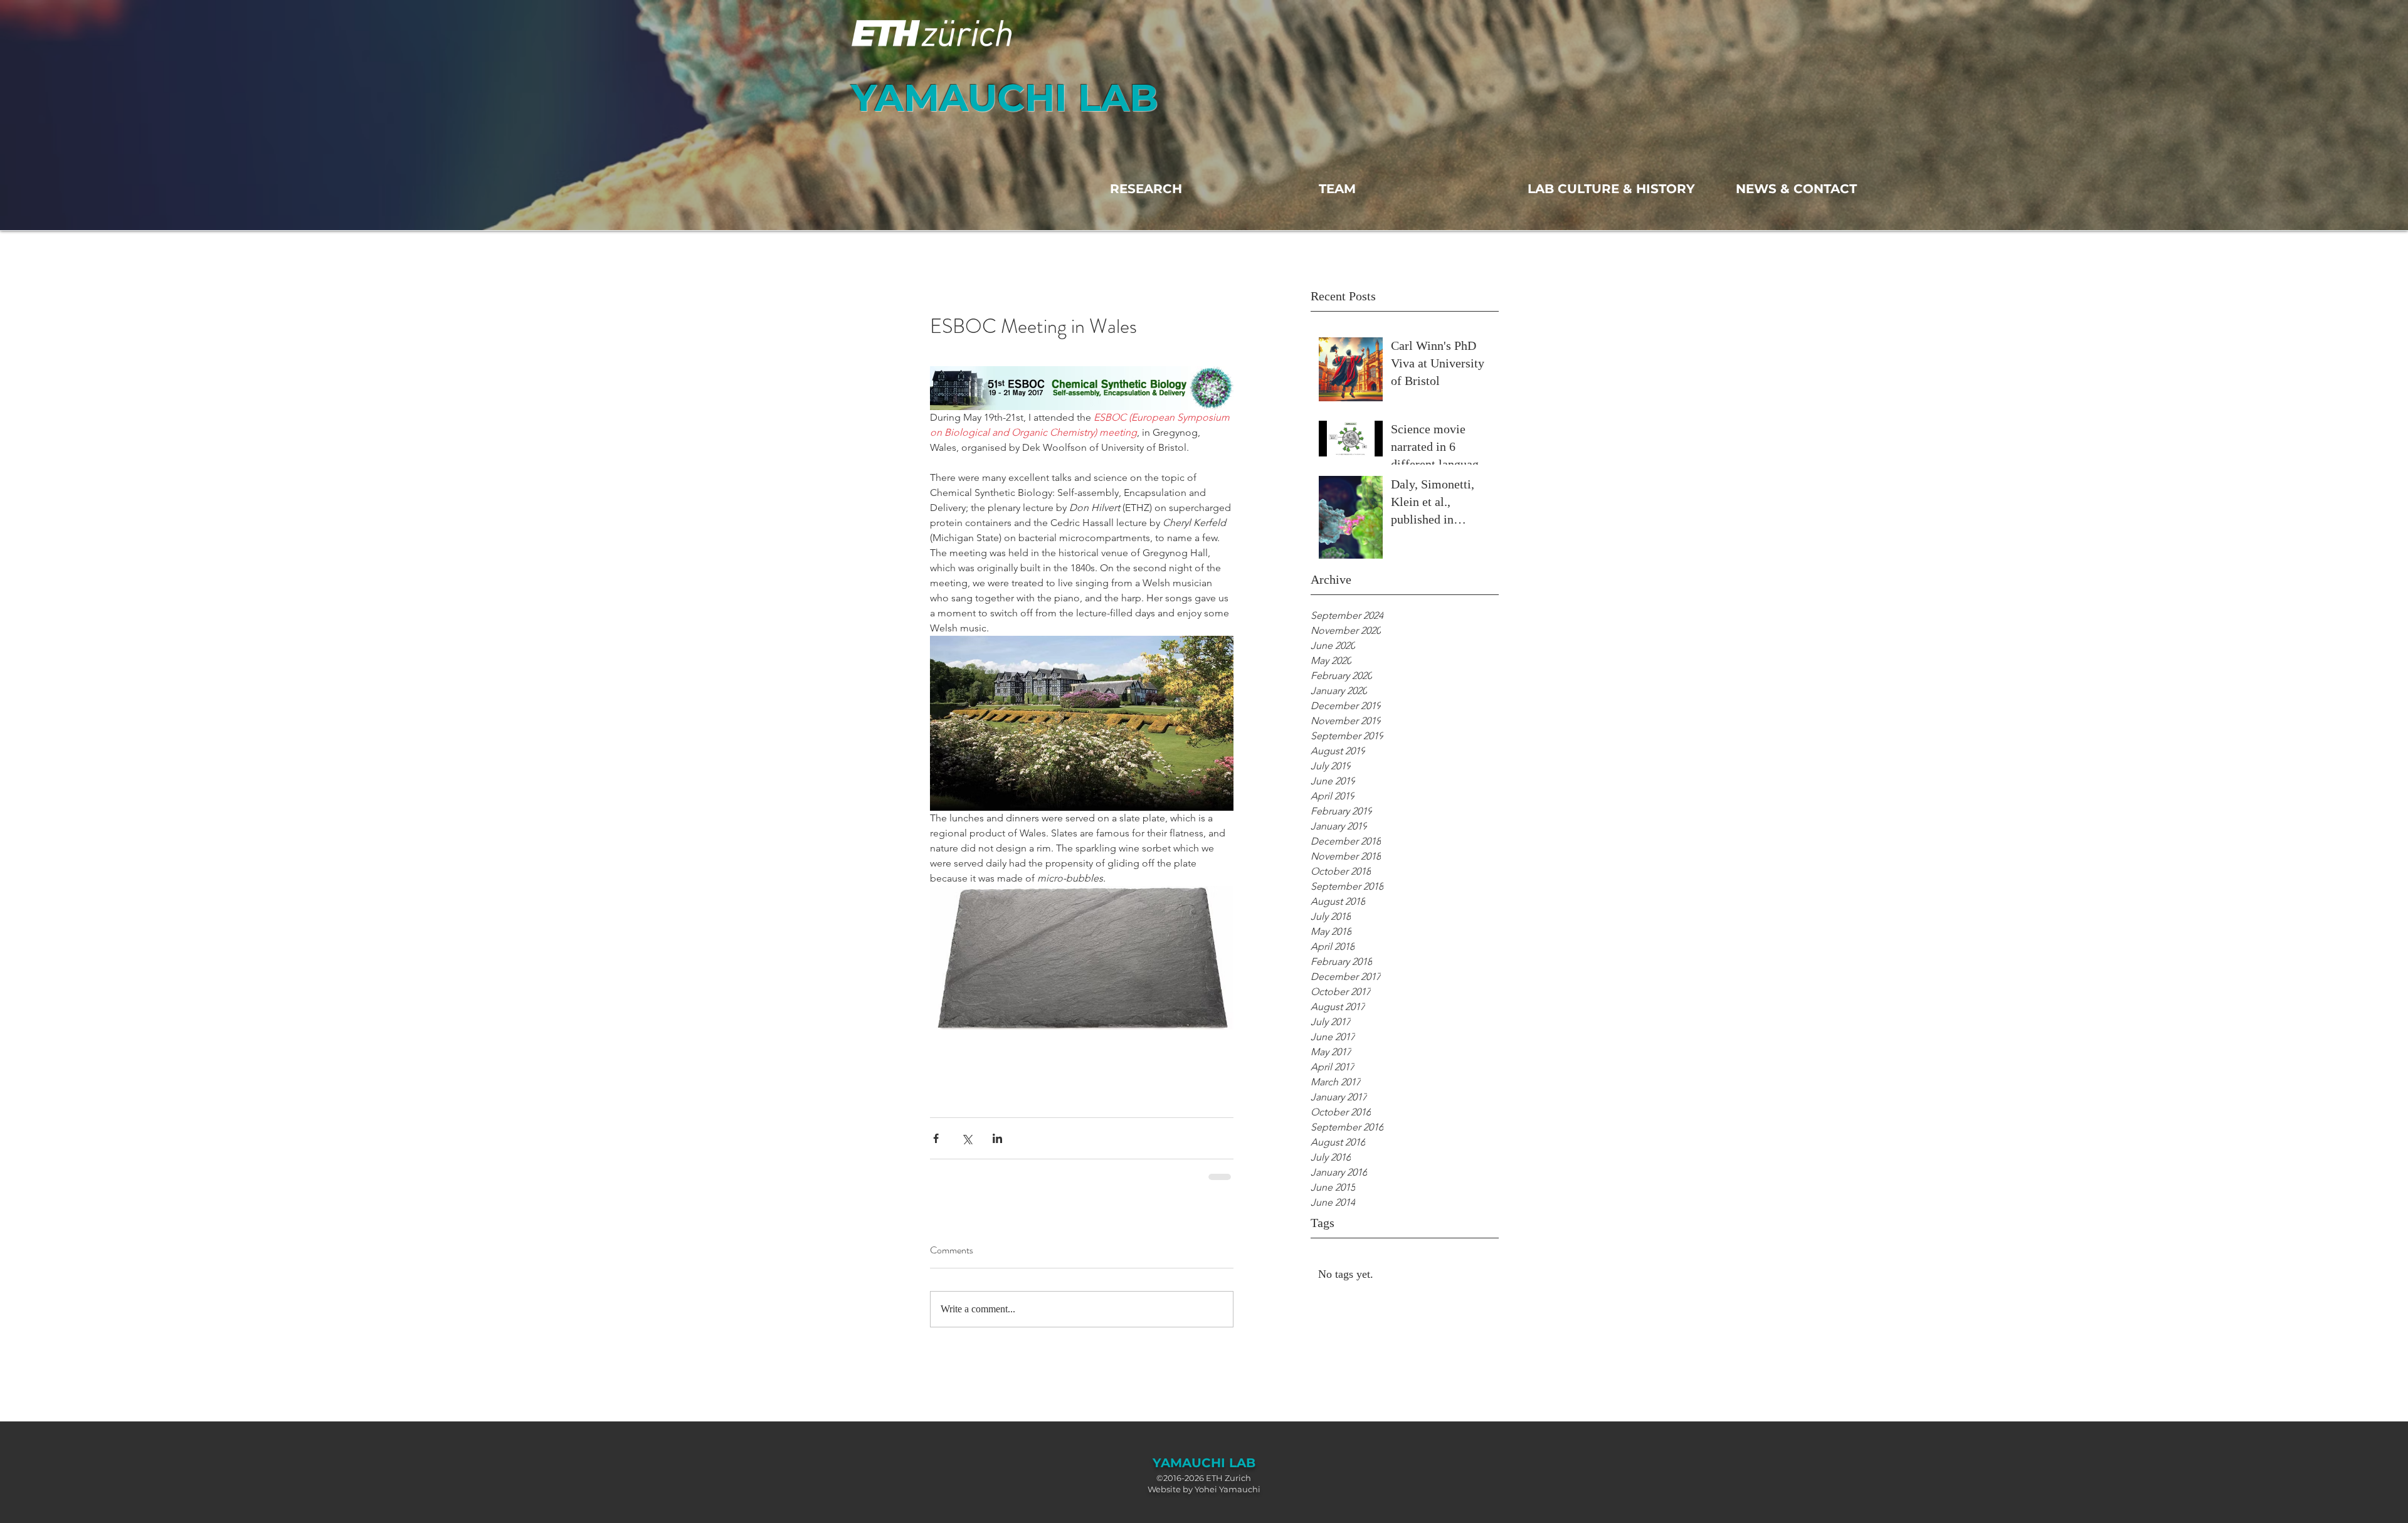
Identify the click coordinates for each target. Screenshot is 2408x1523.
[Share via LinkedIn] (997, 1138)
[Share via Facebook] (936, 1138)
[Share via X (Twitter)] (967, 1138)
